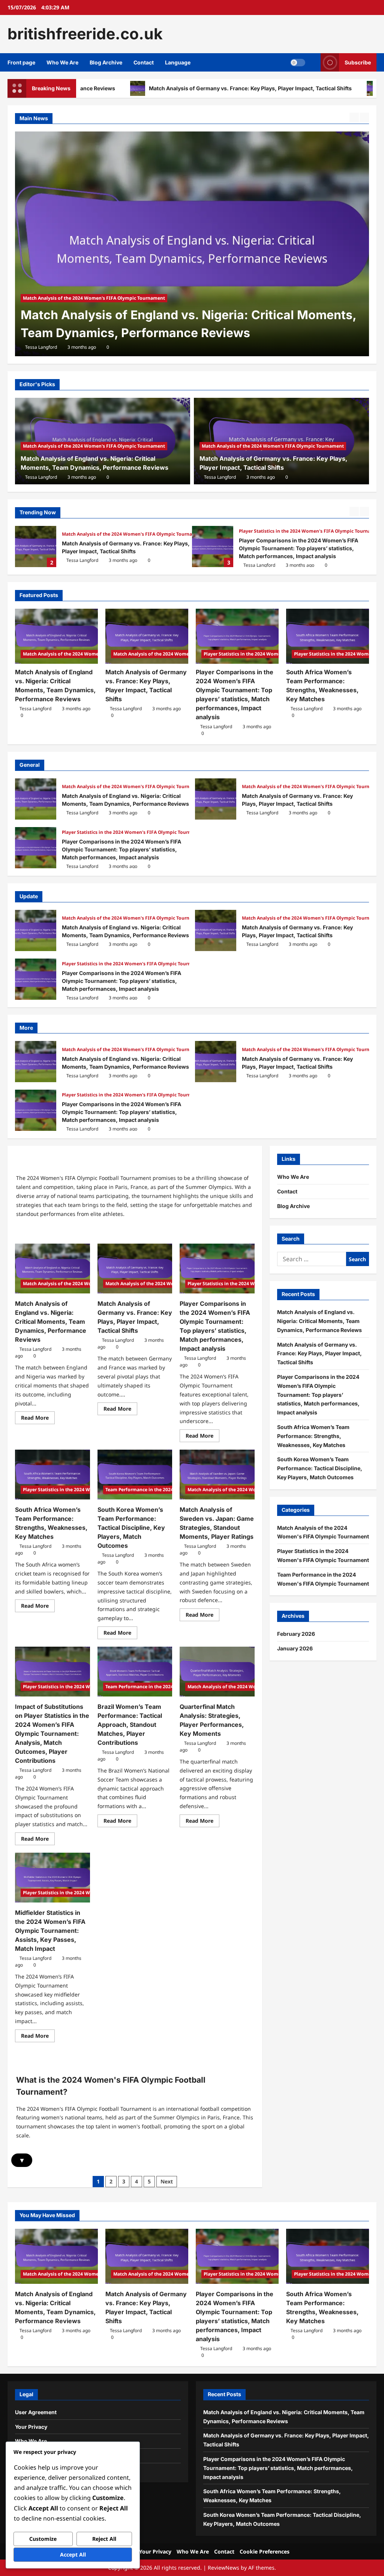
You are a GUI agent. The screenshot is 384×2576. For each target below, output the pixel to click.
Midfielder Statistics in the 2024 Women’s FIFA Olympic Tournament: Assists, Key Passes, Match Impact (50, 1931)
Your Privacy (31, 2427)
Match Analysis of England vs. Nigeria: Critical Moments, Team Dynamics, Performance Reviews (36, 799)
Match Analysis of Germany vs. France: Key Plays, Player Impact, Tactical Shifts (150, 88)
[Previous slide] (354, 117)
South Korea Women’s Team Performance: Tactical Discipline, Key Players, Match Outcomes (131, 1528)
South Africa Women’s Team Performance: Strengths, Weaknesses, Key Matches (313, 1436)
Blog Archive (106, 62)
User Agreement (36, 2412)
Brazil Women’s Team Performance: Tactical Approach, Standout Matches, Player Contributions (130, 1725)
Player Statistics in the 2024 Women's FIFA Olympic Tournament (311, 531)
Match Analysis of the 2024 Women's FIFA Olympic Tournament (94, 298)
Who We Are (62, 62)
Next (167, 2181)
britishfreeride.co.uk (85, 34)
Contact (144, 62)
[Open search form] (313, 62)
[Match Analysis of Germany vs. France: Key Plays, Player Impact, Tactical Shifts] (192, 244)
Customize (43, 2539)
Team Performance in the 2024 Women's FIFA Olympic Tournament (323, 1579)
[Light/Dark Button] (298, 62)
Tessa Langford (41, 347)
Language (178, 62)
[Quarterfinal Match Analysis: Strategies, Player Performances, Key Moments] (217, 1672)
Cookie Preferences (265, 2551)
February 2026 (296, 1634)
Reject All (104, 2539)
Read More (38, 1419)
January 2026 (295, 1648)
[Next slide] (364, 117)
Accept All (73, 2554)
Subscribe (358, 62)
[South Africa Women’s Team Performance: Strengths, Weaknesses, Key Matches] (328, 636)
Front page (21, 62)
